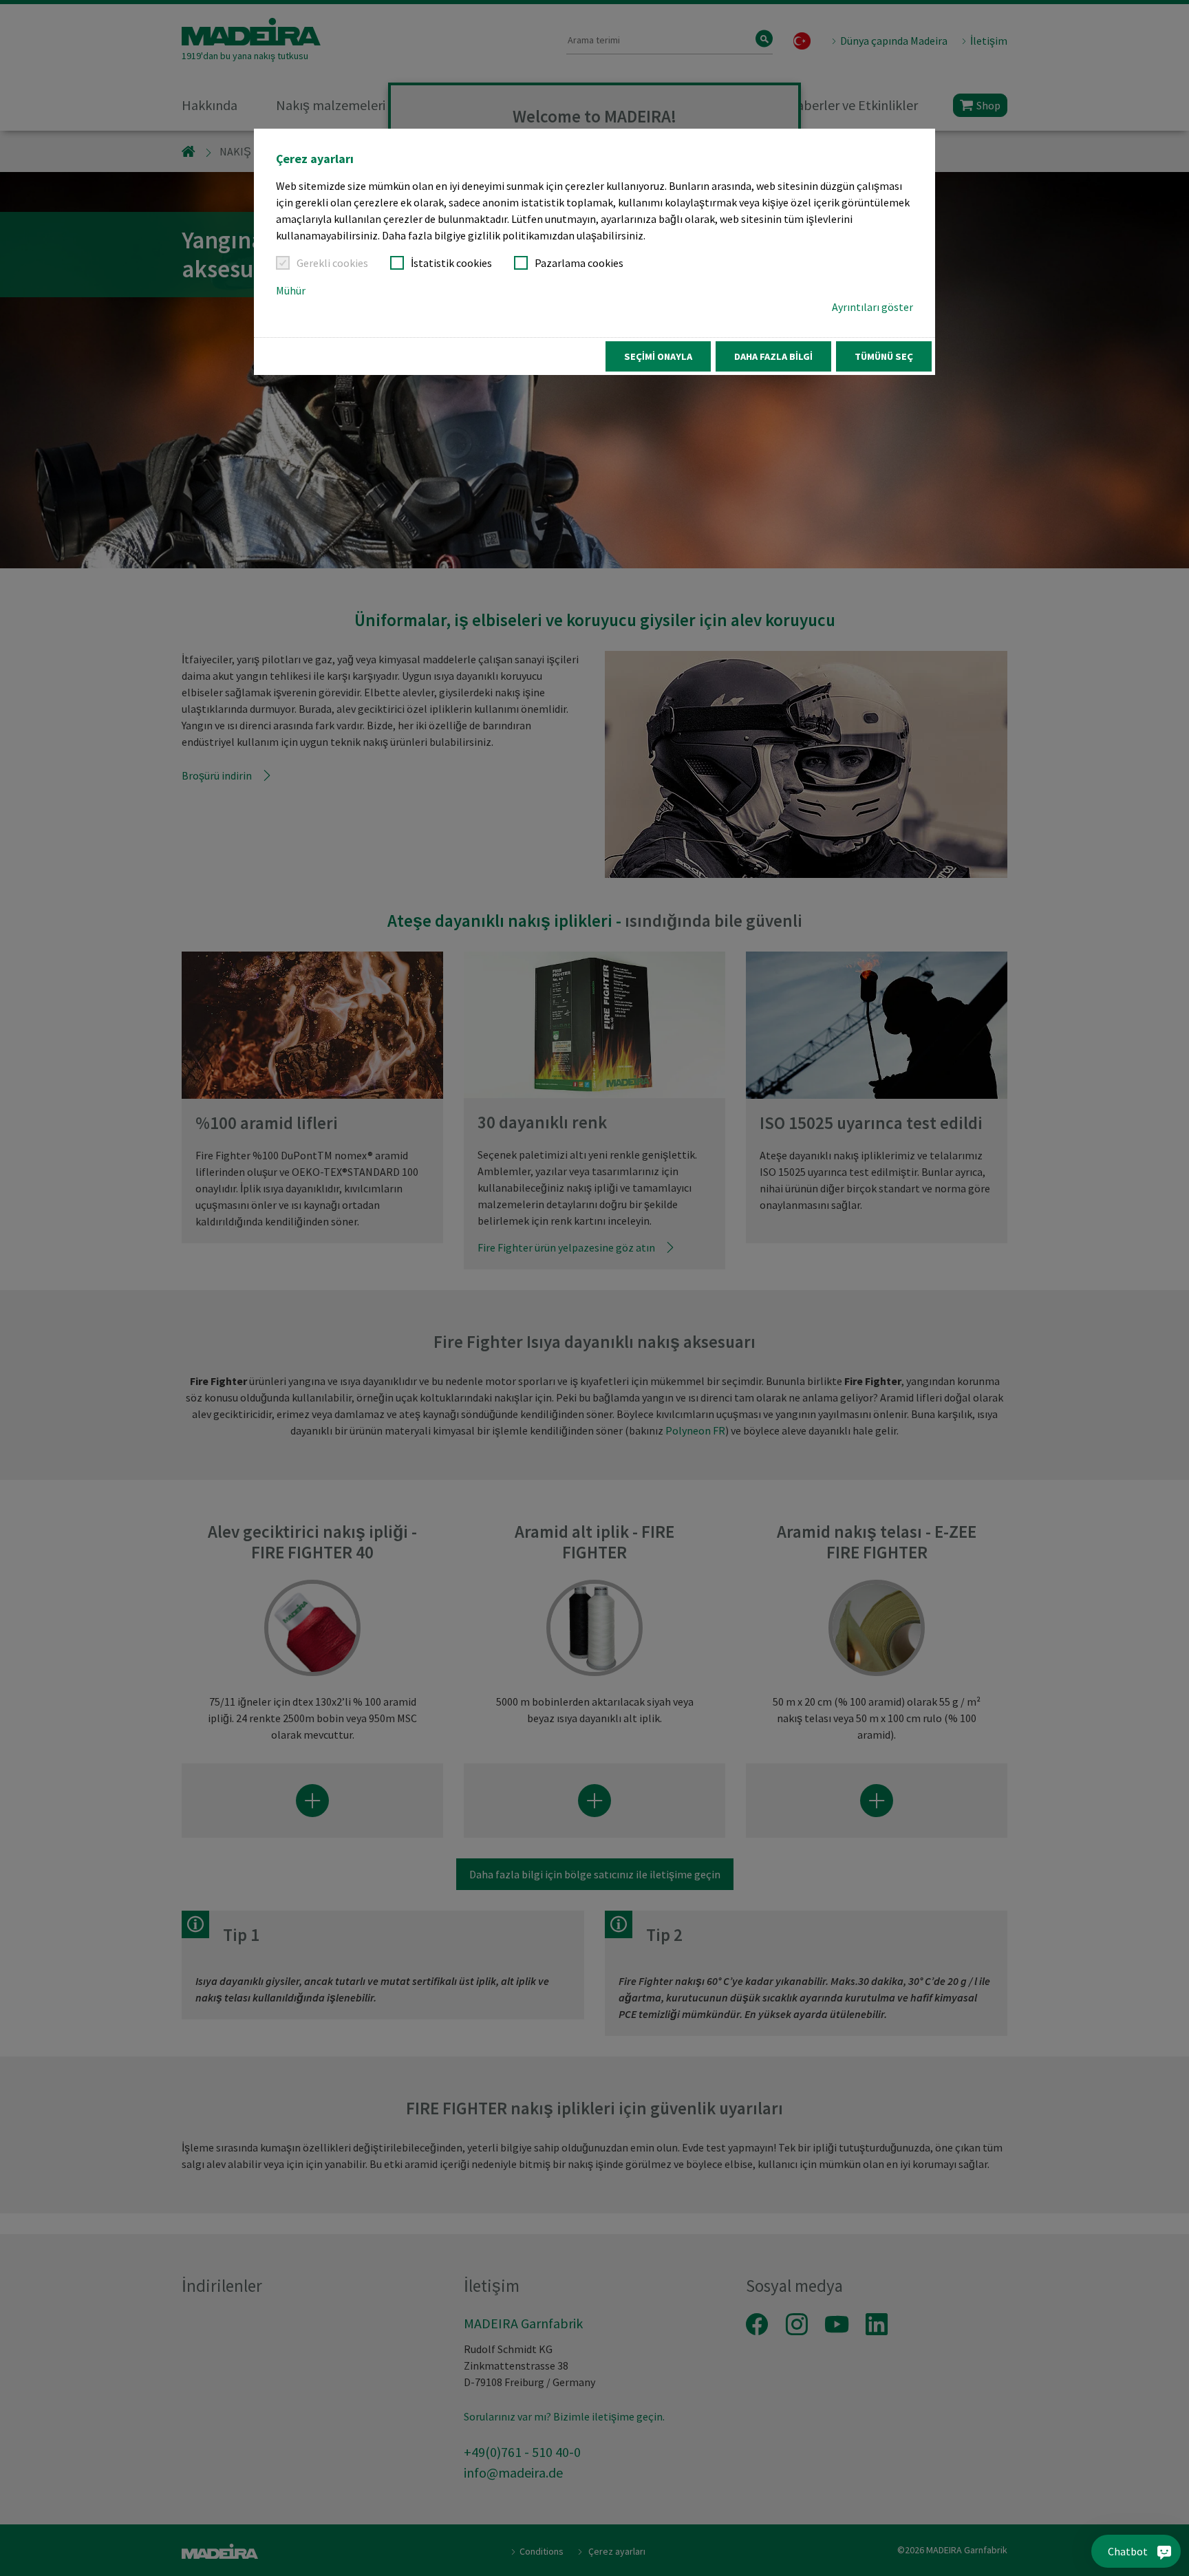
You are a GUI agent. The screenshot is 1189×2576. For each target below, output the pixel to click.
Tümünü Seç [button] (884, 356)
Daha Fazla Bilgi (773, 356)
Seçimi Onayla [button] (658, 356)
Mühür (291, 290)
